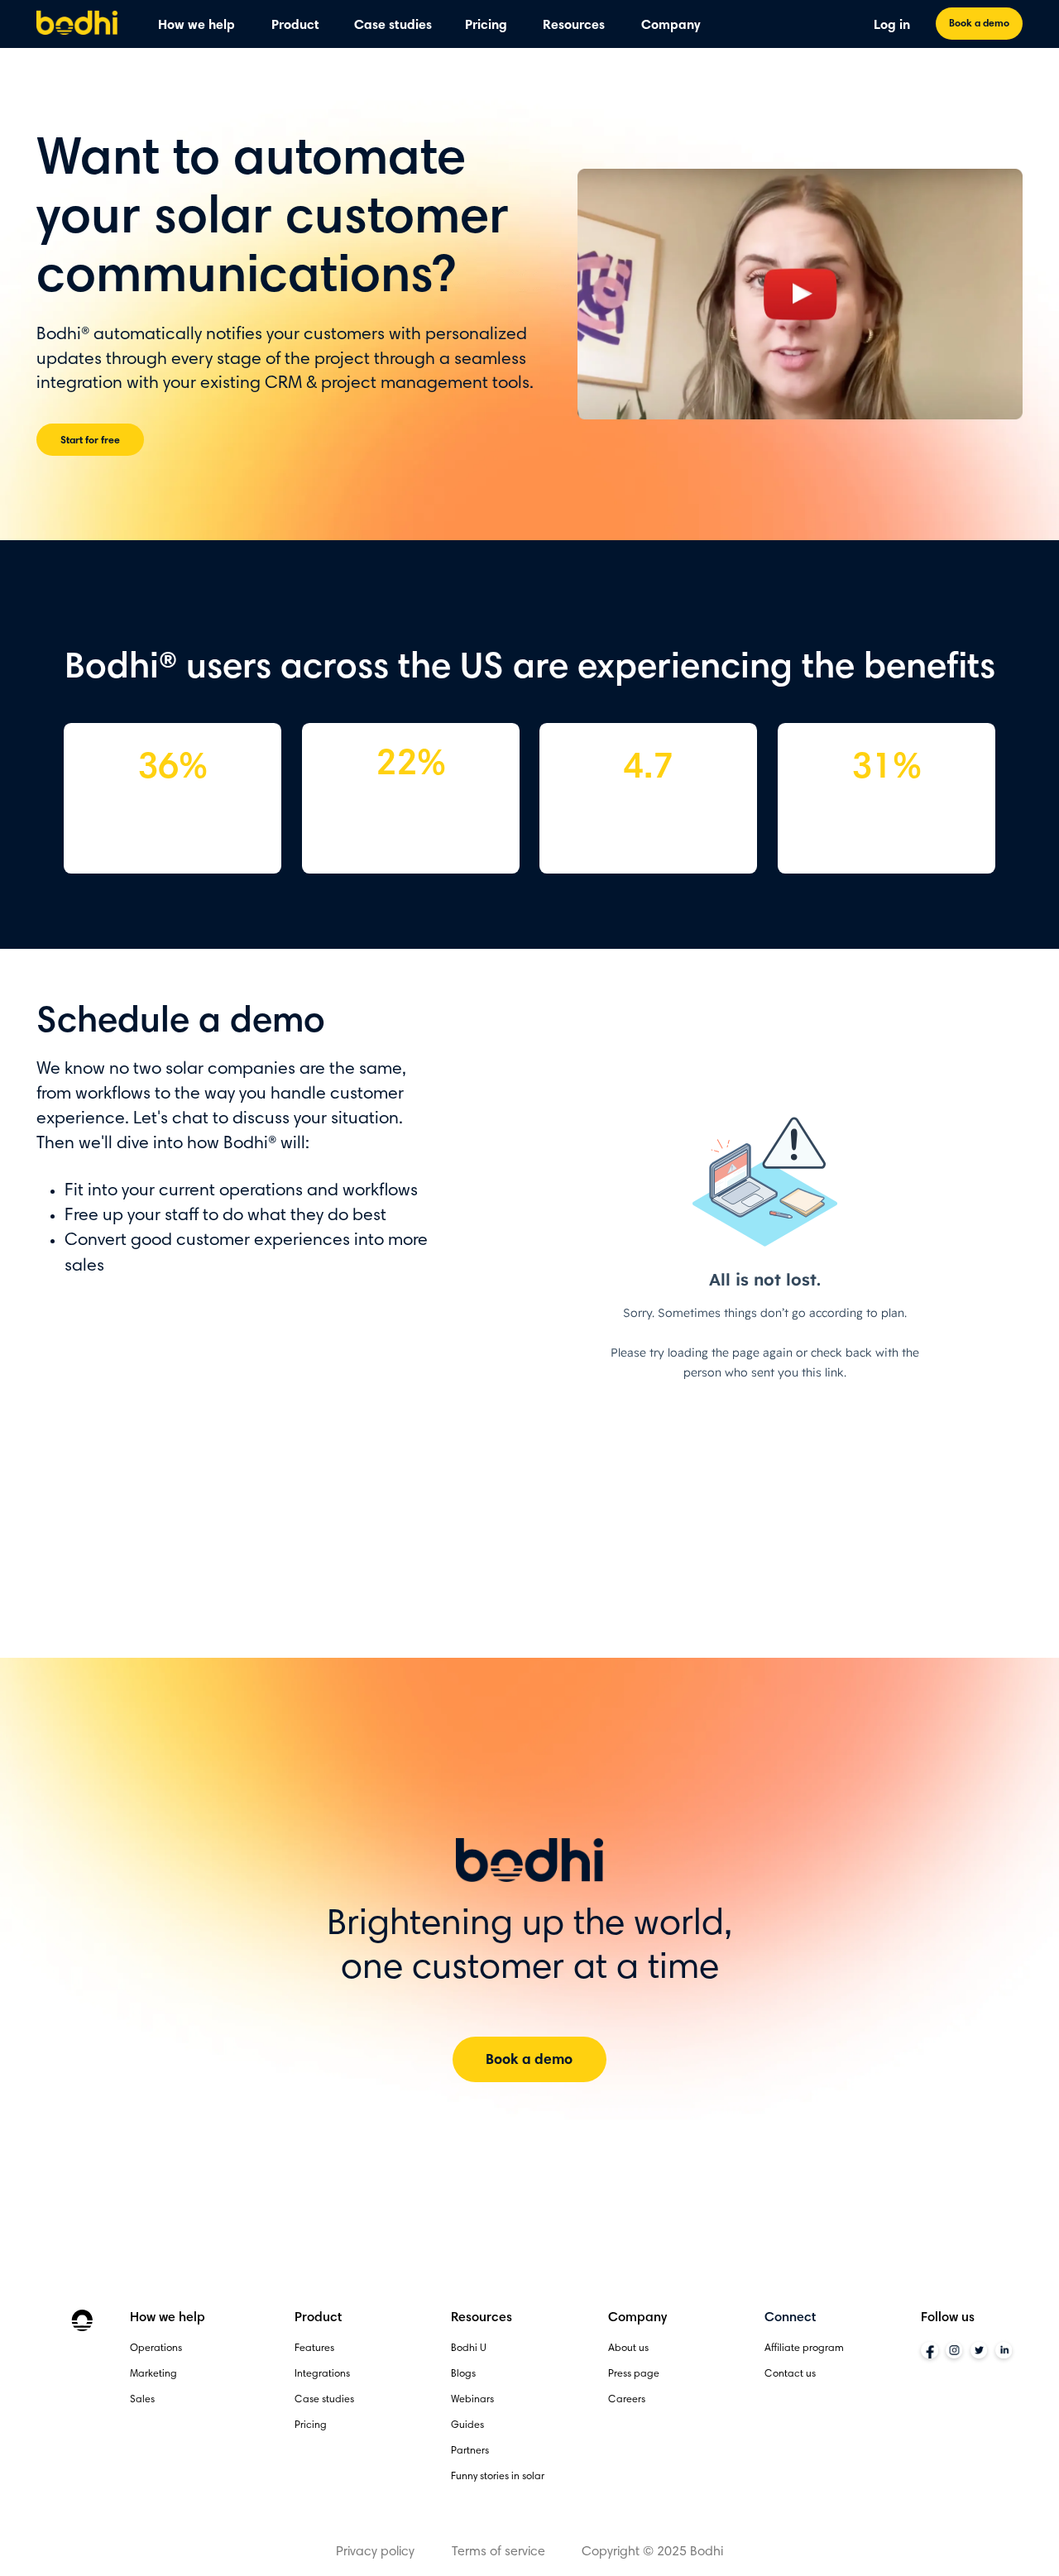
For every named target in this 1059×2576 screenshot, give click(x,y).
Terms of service (498, 2552)
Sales (142, 2400)
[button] (196, 27)
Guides (467, 2425)
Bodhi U (469, 2349)
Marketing (153, 2374)
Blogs (463, 2374)
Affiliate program (804, 2349)
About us (628, 2349)
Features (314, 2349)
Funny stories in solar (498, 2477)
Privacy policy (375, 2552)
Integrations (322, 2374)
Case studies (393, 26)
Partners (470, 2451)
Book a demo (979, 24)
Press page (634, 2374)
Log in (892, 26)
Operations (156, 2349)
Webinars (472, 2400)
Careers (627, 2400)
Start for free (90, 441)
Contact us (790, 2374)
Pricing (486, 26)
